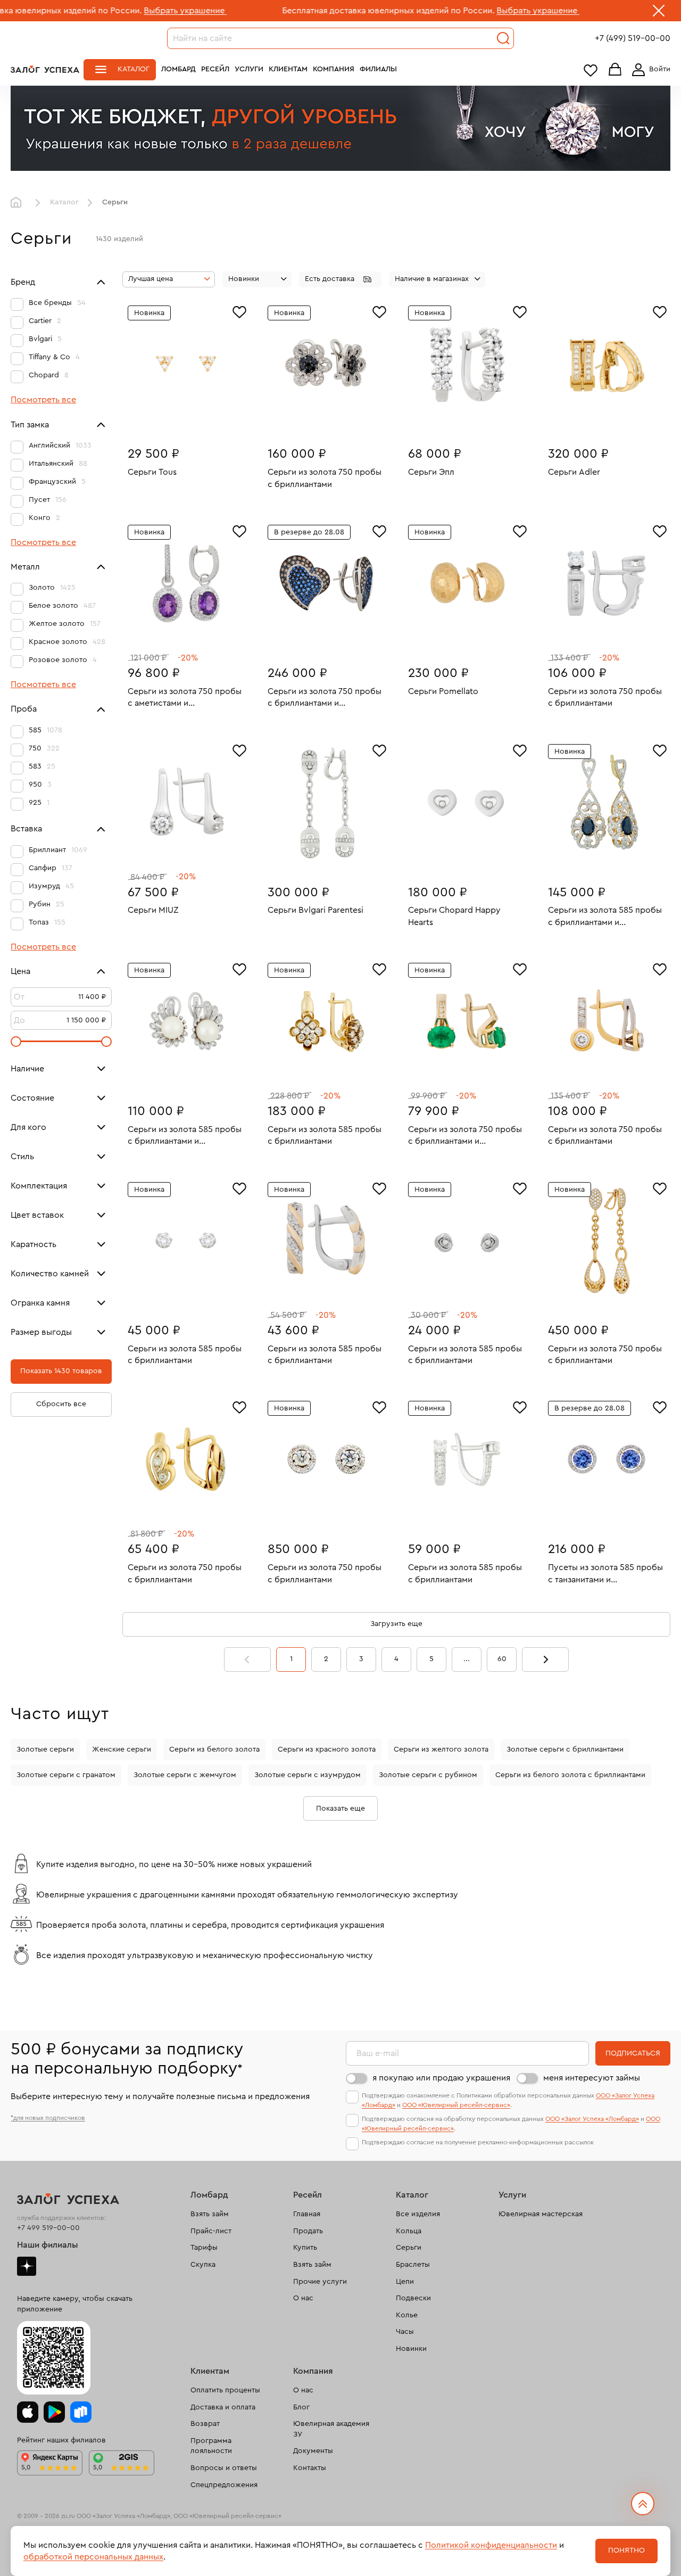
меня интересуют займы (592, 2078)
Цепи (405, 2282)
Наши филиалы (48, 2245)
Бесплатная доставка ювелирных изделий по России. (306, 11)
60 (502, 1659)
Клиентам (288, 69)
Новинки (411, 2349)
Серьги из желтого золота (441, 1749)
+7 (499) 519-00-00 (633, 38)
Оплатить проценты (225, 2390)
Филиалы (378, 69)
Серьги (409, 2248)
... (467, 1659)
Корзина (615, 70)
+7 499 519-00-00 (48, 2228)
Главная (19, 203)
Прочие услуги (320, 2282)
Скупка (203, 2265)
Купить (305, 2248)
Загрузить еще (396, 1624)
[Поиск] (503, 38)
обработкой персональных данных (93, 2557)
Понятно (626, 2550)
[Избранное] (239, 311)
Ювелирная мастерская (541, 2214)
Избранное (591, 70)
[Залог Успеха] (45, 69)
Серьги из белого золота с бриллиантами (570, 1775)
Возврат (205, 2424)
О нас (303, 2298)
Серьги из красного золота (327, 1749)
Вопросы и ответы (224, 2468)
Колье (407, 2315)
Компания (334, 69)
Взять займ (210, 2214)
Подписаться (633, 2053)
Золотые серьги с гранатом (66, 1775)
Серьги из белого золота (214, 1749)
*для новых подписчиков (48, 2118)
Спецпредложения (224, 2485)
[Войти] (649, 70)
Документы (313, 2451)
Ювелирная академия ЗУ (331, 2429)
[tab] (179, 420)
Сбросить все (61, 1404)
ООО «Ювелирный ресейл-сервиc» (456, 2105)
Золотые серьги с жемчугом (185, 1775)
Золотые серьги (45, 1749)
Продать (308, 2231)
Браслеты (413, 2265)
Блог (301, 2407)
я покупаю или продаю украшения (441, 2078)
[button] (340, 279)
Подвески (413, 2298)
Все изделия (418, 2214)
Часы (405, 2332)
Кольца (409, 2231)
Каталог (134, 69)
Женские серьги (122, 1749)
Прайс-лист (211, 2231)
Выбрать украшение (103, 11)
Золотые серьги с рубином (428, 1775)
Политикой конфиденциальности (491, 2545)
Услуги (249, 69)
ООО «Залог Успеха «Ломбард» (592, 2119)
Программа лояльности (211, 2446)
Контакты (310, 2468)
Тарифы (204, 2248)
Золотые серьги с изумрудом (308, 1775)
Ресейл (215, 69)
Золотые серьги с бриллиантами (565, 1749)
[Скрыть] (659, 13)
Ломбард (178, 69)
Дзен (27, 2266)
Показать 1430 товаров (61, 1371)
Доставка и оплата (223, 2407)
